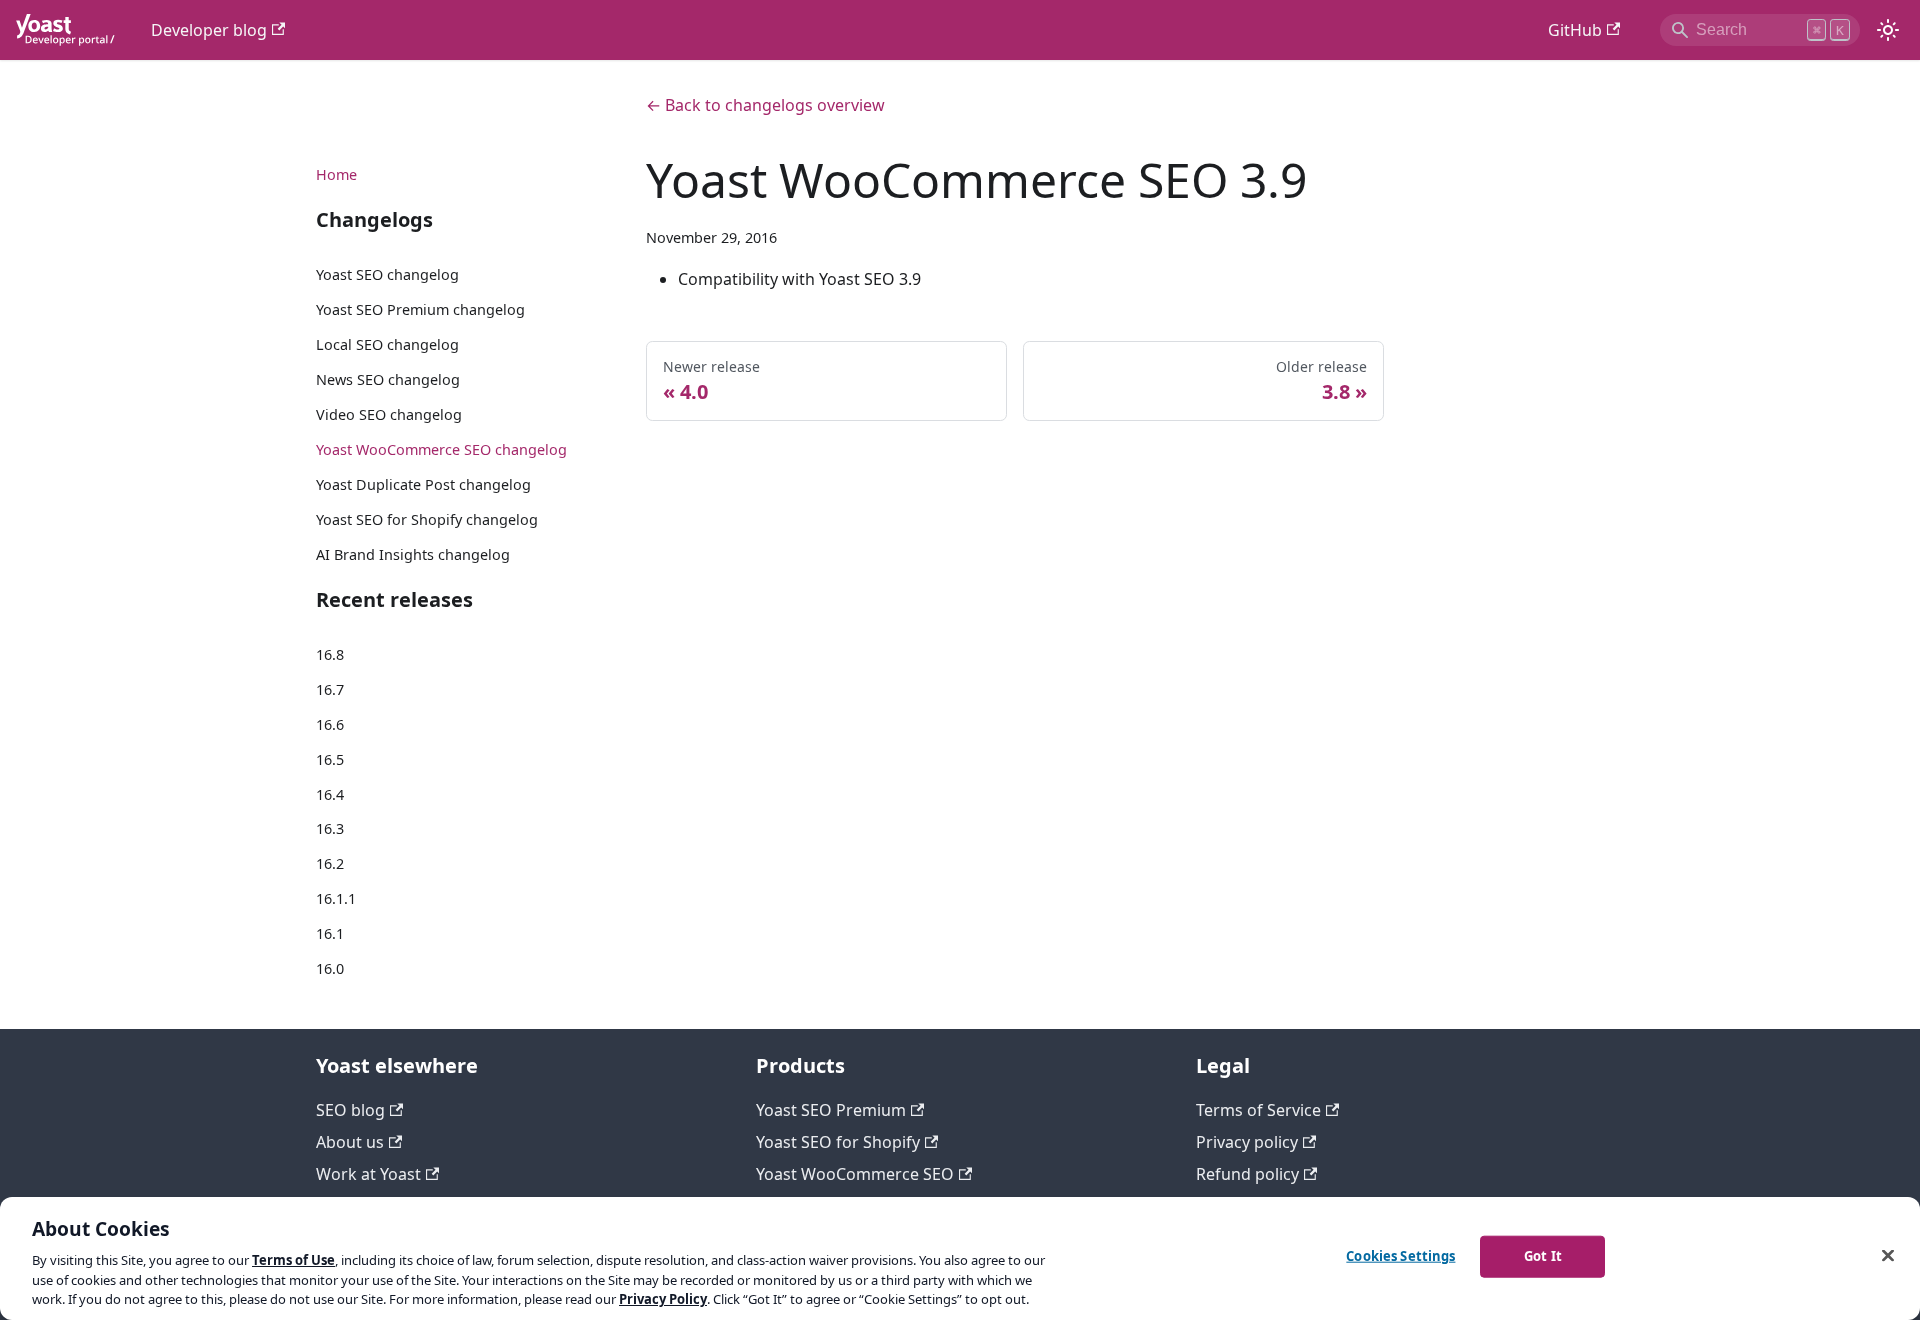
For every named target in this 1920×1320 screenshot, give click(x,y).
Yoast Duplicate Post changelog (423, 484)
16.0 (330, 968)
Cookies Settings (1400, 1256)
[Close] (1888, 1256)
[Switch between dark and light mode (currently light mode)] (1888, 30)
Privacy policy (1247, 1142)
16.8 (330, 654)
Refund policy (1247, 1174)
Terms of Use (293, 1260)
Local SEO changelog (387, 344)
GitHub (1575, 30)
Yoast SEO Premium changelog (420, 309)
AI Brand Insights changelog (413, 554)
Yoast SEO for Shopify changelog (427, 519)
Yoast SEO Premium (831, 1110)
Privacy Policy (663, 1299)
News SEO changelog (388, 379)
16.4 (330, 794)
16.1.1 (336, 898)
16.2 (330, 863)
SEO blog (350, 1110)
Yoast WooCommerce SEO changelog (441, 449)
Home (336, 174)
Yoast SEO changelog (387, 274)
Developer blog (209, 30)
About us (350, 1142)
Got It (1543, 1256)
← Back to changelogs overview (765, 105)
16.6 (330, 724)
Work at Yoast (368, 1174)
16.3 (330, 828)
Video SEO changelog (389, 414)
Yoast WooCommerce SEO (855, 1174)
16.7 (330, 689)
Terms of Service (1258, 1110)
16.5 (330, 759)
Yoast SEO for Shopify (838, 1142)
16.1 (330, 933)
